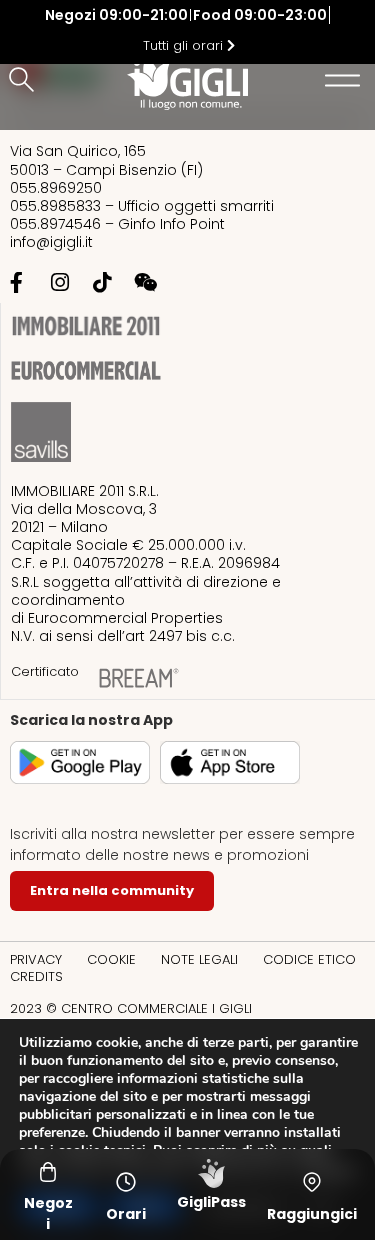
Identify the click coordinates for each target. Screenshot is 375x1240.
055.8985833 (55, 206)
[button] (25, 81)
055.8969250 (56, 188)
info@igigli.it (51, 242)
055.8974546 (55, 224)
